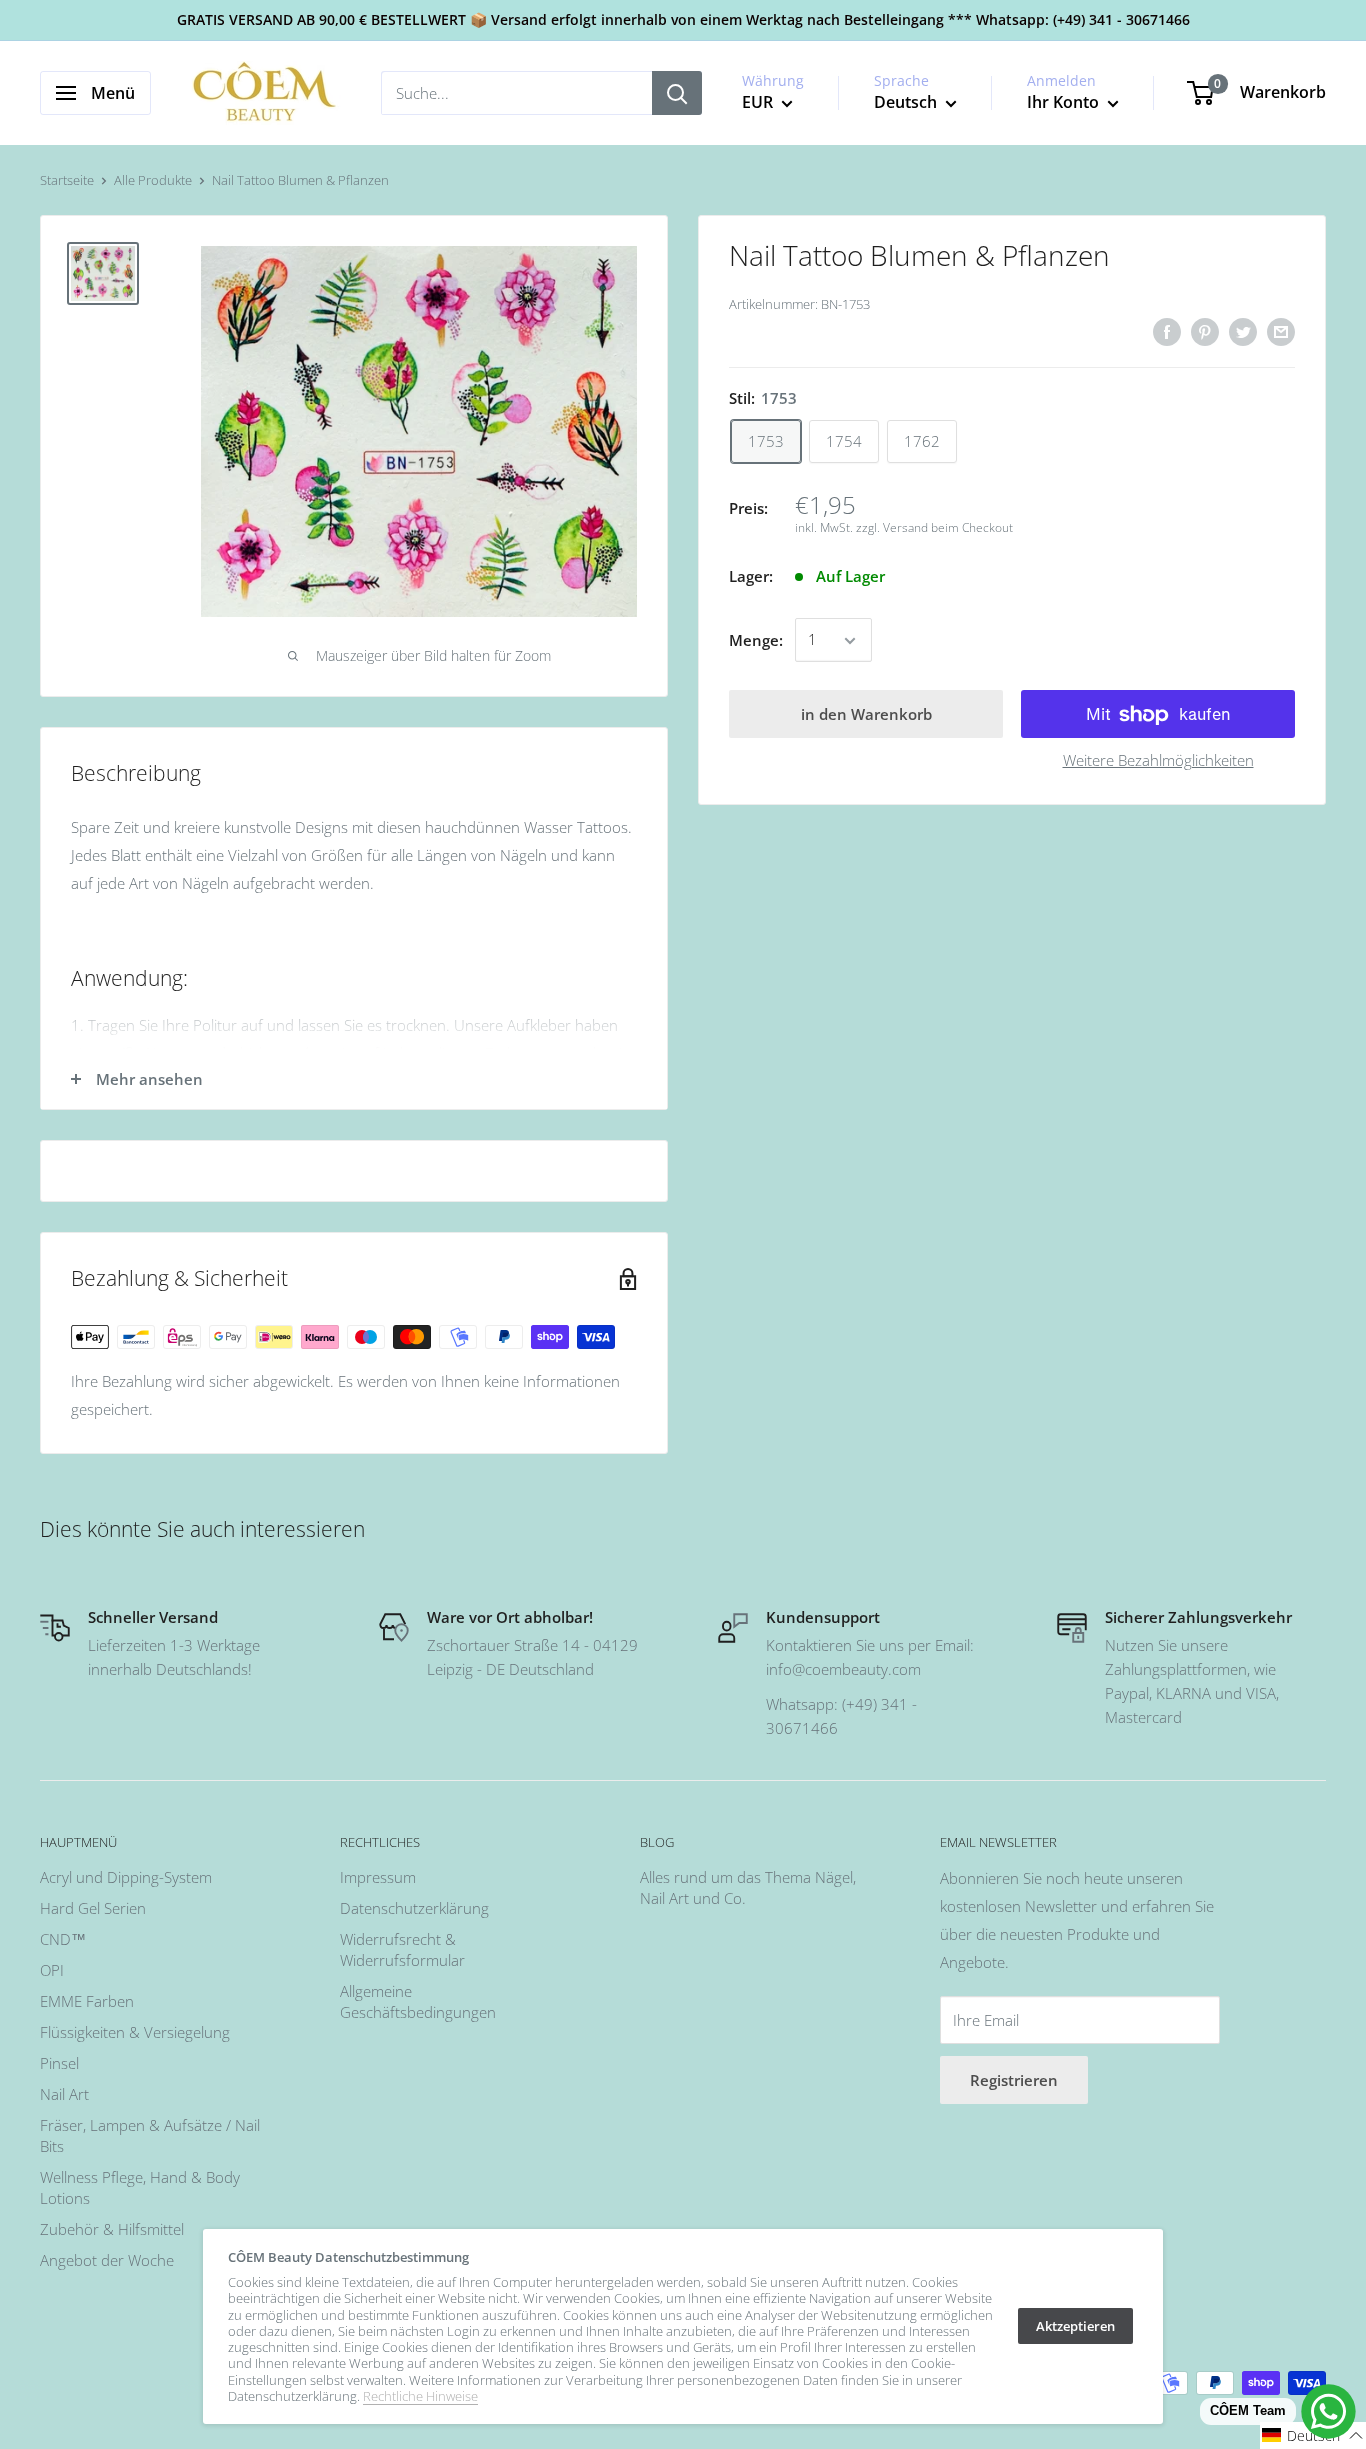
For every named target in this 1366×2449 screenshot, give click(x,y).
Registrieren (1014, 2080)
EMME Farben (87, 2001)
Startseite (67, 180)
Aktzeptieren (1075, 2326)
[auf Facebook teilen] (1167, 331)
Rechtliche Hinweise (420, 2396)
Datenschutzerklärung (414, 1908)
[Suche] (677, 93)
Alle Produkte (153, 180)
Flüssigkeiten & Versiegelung (135, 2032)
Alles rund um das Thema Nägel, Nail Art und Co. (748, 1887)
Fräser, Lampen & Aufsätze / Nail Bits (150, 2135)
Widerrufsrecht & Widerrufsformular (402, 1949)
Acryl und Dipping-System (126, 1877)
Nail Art (64, 2094)
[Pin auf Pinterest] (1205, 331)
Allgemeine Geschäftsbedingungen (418, 2001)
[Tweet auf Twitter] (1243, 331)
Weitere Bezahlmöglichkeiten (1158, 761)
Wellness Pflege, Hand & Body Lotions (140, 2187)
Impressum (378, 1877)
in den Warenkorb (866, 715)
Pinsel (59, 2063)
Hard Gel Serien (93, 1908)
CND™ (63, 1939)
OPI (52, 1970)
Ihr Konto (1065, 102)
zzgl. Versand (892, 528)
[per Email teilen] (1281, 331)
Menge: (756, 641)
